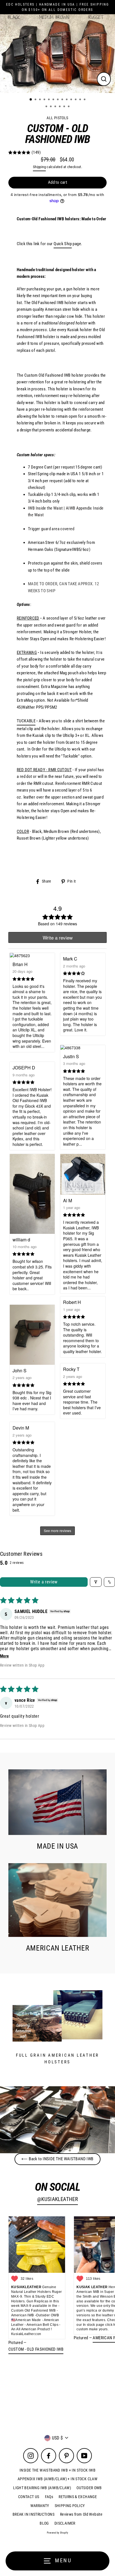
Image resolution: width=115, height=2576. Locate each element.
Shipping (39, 167)
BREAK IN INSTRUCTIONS (33, 2514)
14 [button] (47, 107)
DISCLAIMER (65, 2523)
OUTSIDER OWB (89, 2488)
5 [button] (49, 100)
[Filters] (96, 1582)
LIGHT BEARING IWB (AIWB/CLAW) (42, 2488)
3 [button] (40, 100)
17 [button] (60, 107)
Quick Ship (63, 244)
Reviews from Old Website (81, 2514)
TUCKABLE (26, 721)
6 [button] (54, 100)
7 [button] (58, 100)
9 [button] (67, 100)
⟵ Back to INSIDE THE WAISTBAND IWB (57, 2159)
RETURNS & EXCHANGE (78, 2497)
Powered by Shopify (58, 2533)
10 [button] (72, 100)
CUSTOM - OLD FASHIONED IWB (36, 2349)
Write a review (44, 1582)
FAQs (49, 2497)
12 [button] (81, 100)
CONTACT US (29, 2497)
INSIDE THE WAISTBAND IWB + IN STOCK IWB (57, 2470)
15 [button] (51, 107)
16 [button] (56, 107)
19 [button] (69, 107)
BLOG (44, 2523)
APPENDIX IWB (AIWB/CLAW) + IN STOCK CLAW (57, 2479)
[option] (57, 54)
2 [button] (36, 100)
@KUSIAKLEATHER (57, 2199)
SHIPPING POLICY (70, 2506)
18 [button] (65, 107)
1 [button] (31, 100)
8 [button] (63, 100)
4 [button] (45, 100)
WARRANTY (40, 2506)
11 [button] (76, 100)
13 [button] (85, 100)
